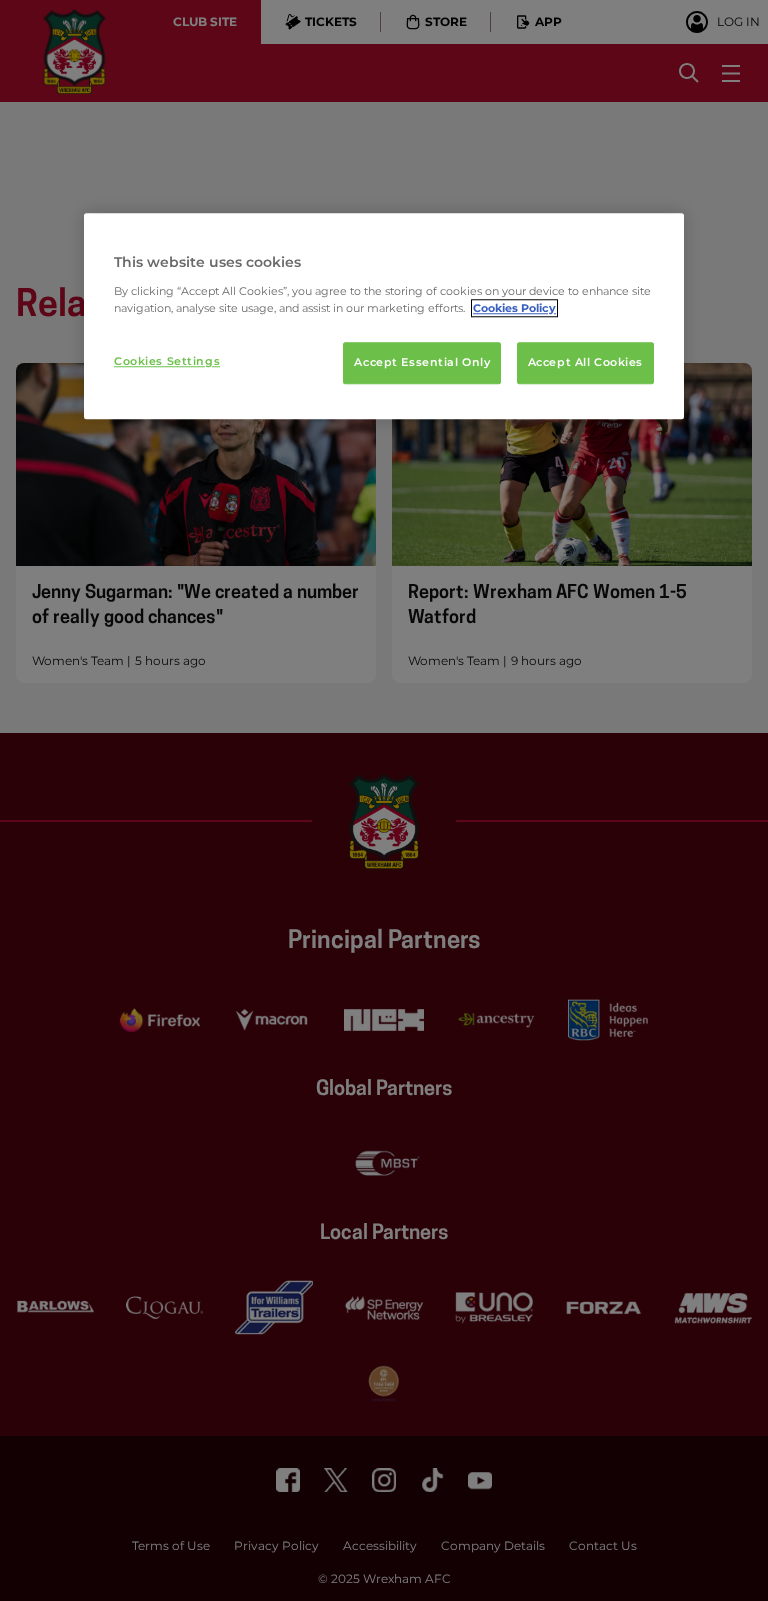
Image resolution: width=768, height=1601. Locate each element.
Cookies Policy (514, 308)
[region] (384, 316)
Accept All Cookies (585, 362)
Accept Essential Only (422, 362)
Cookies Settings (167, 361)
